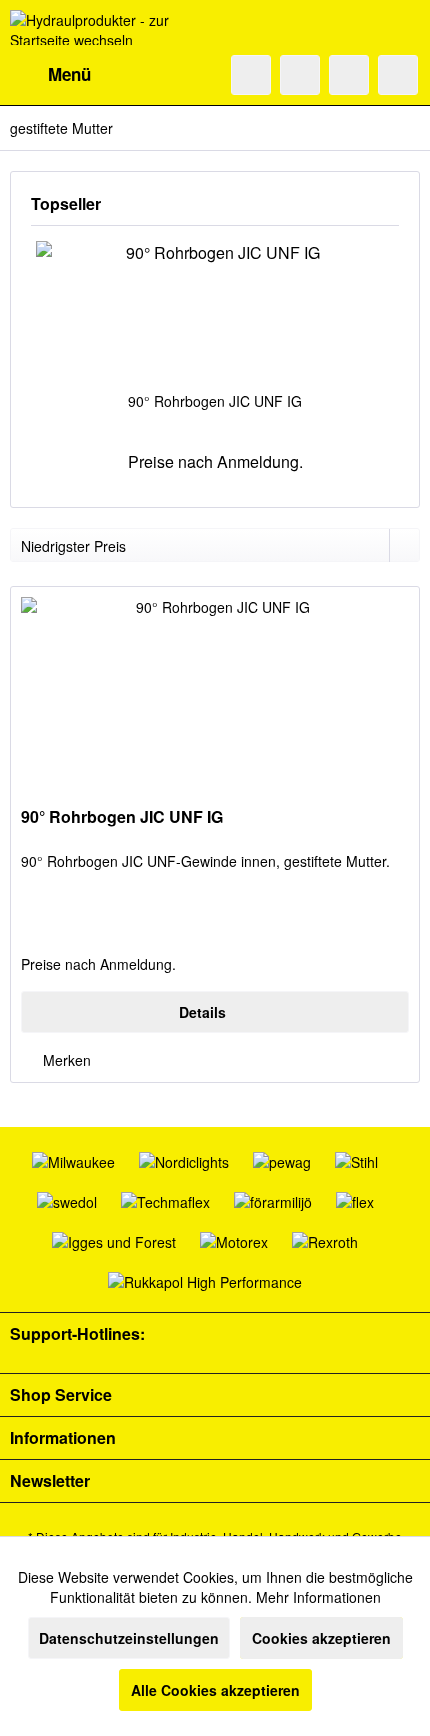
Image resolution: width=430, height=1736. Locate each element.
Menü (69, 74)
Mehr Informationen (318, 1597)
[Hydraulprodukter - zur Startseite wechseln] (112, 27)
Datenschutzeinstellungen (129, 1638)
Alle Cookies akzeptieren (215, 1690)
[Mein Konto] (349, 75)
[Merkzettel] (300, 75)
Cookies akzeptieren (321, 1638)
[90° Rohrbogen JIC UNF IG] (215, 311)
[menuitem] (50, 75)
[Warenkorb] (398, 75)
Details (202, 1012)
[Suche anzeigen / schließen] (251, 75)
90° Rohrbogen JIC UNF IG (215, 401)
